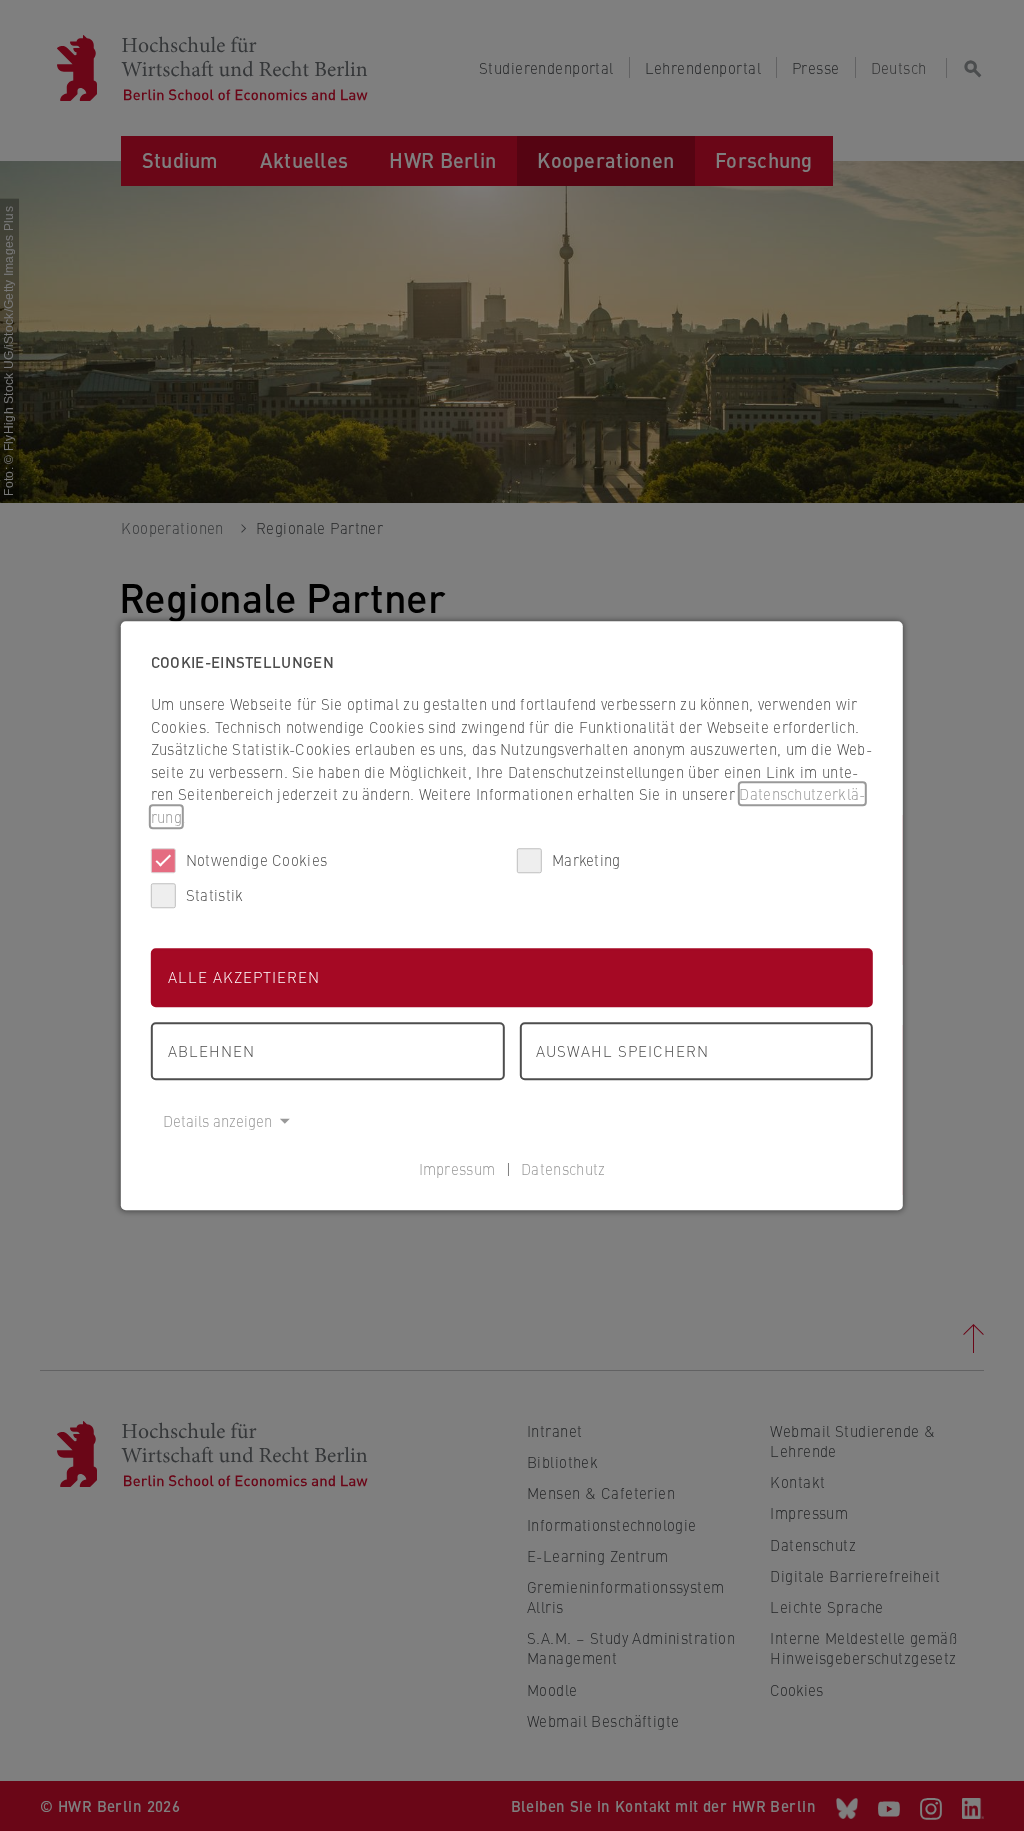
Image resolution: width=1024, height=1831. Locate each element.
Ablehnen (211, 1050)
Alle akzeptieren (244, 976)
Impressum (457, 1168)
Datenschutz (563, 1168)
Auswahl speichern (622, 1050)
